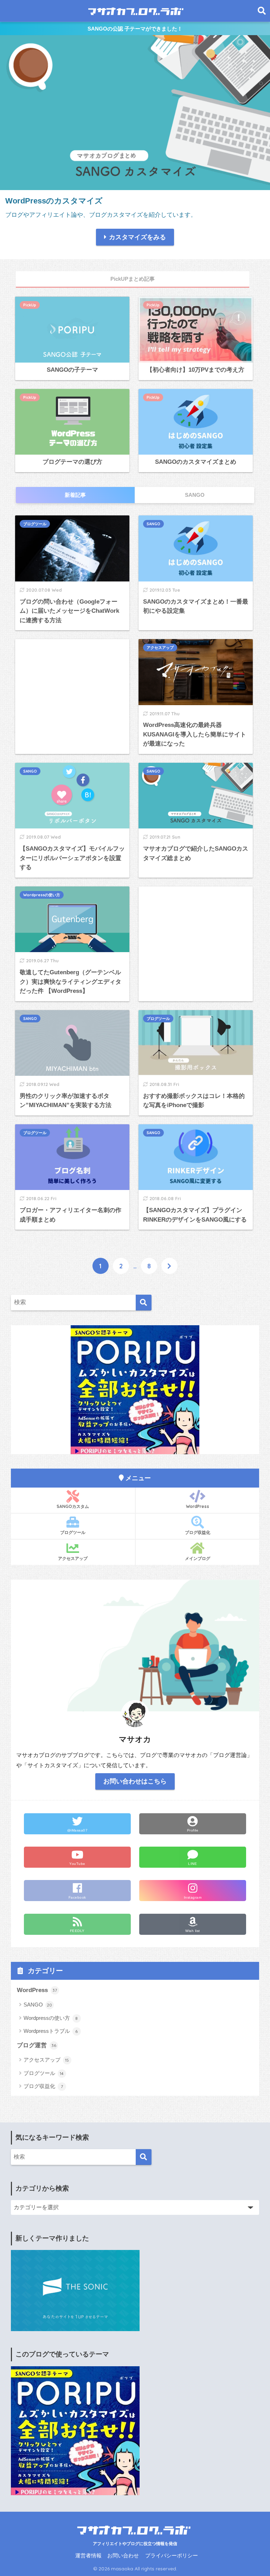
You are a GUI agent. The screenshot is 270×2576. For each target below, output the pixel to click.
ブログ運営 (37, 2045)
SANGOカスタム (73, 1506)
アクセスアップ (160, 648)
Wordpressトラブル (51, 2031)
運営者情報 (88, 2556)
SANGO (153, 524)
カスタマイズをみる (137, 237)
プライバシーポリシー (172, 2556)
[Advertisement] (72, 686)
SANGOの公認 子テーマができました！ (135, 29)
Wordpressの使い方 (42, 895)
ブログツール (35, 524)
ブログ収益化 (198, 1532)
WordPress (198, 1506)
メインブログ (198, 1558)
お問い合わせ (123, 2556)
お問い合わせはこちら (135, 1781)
